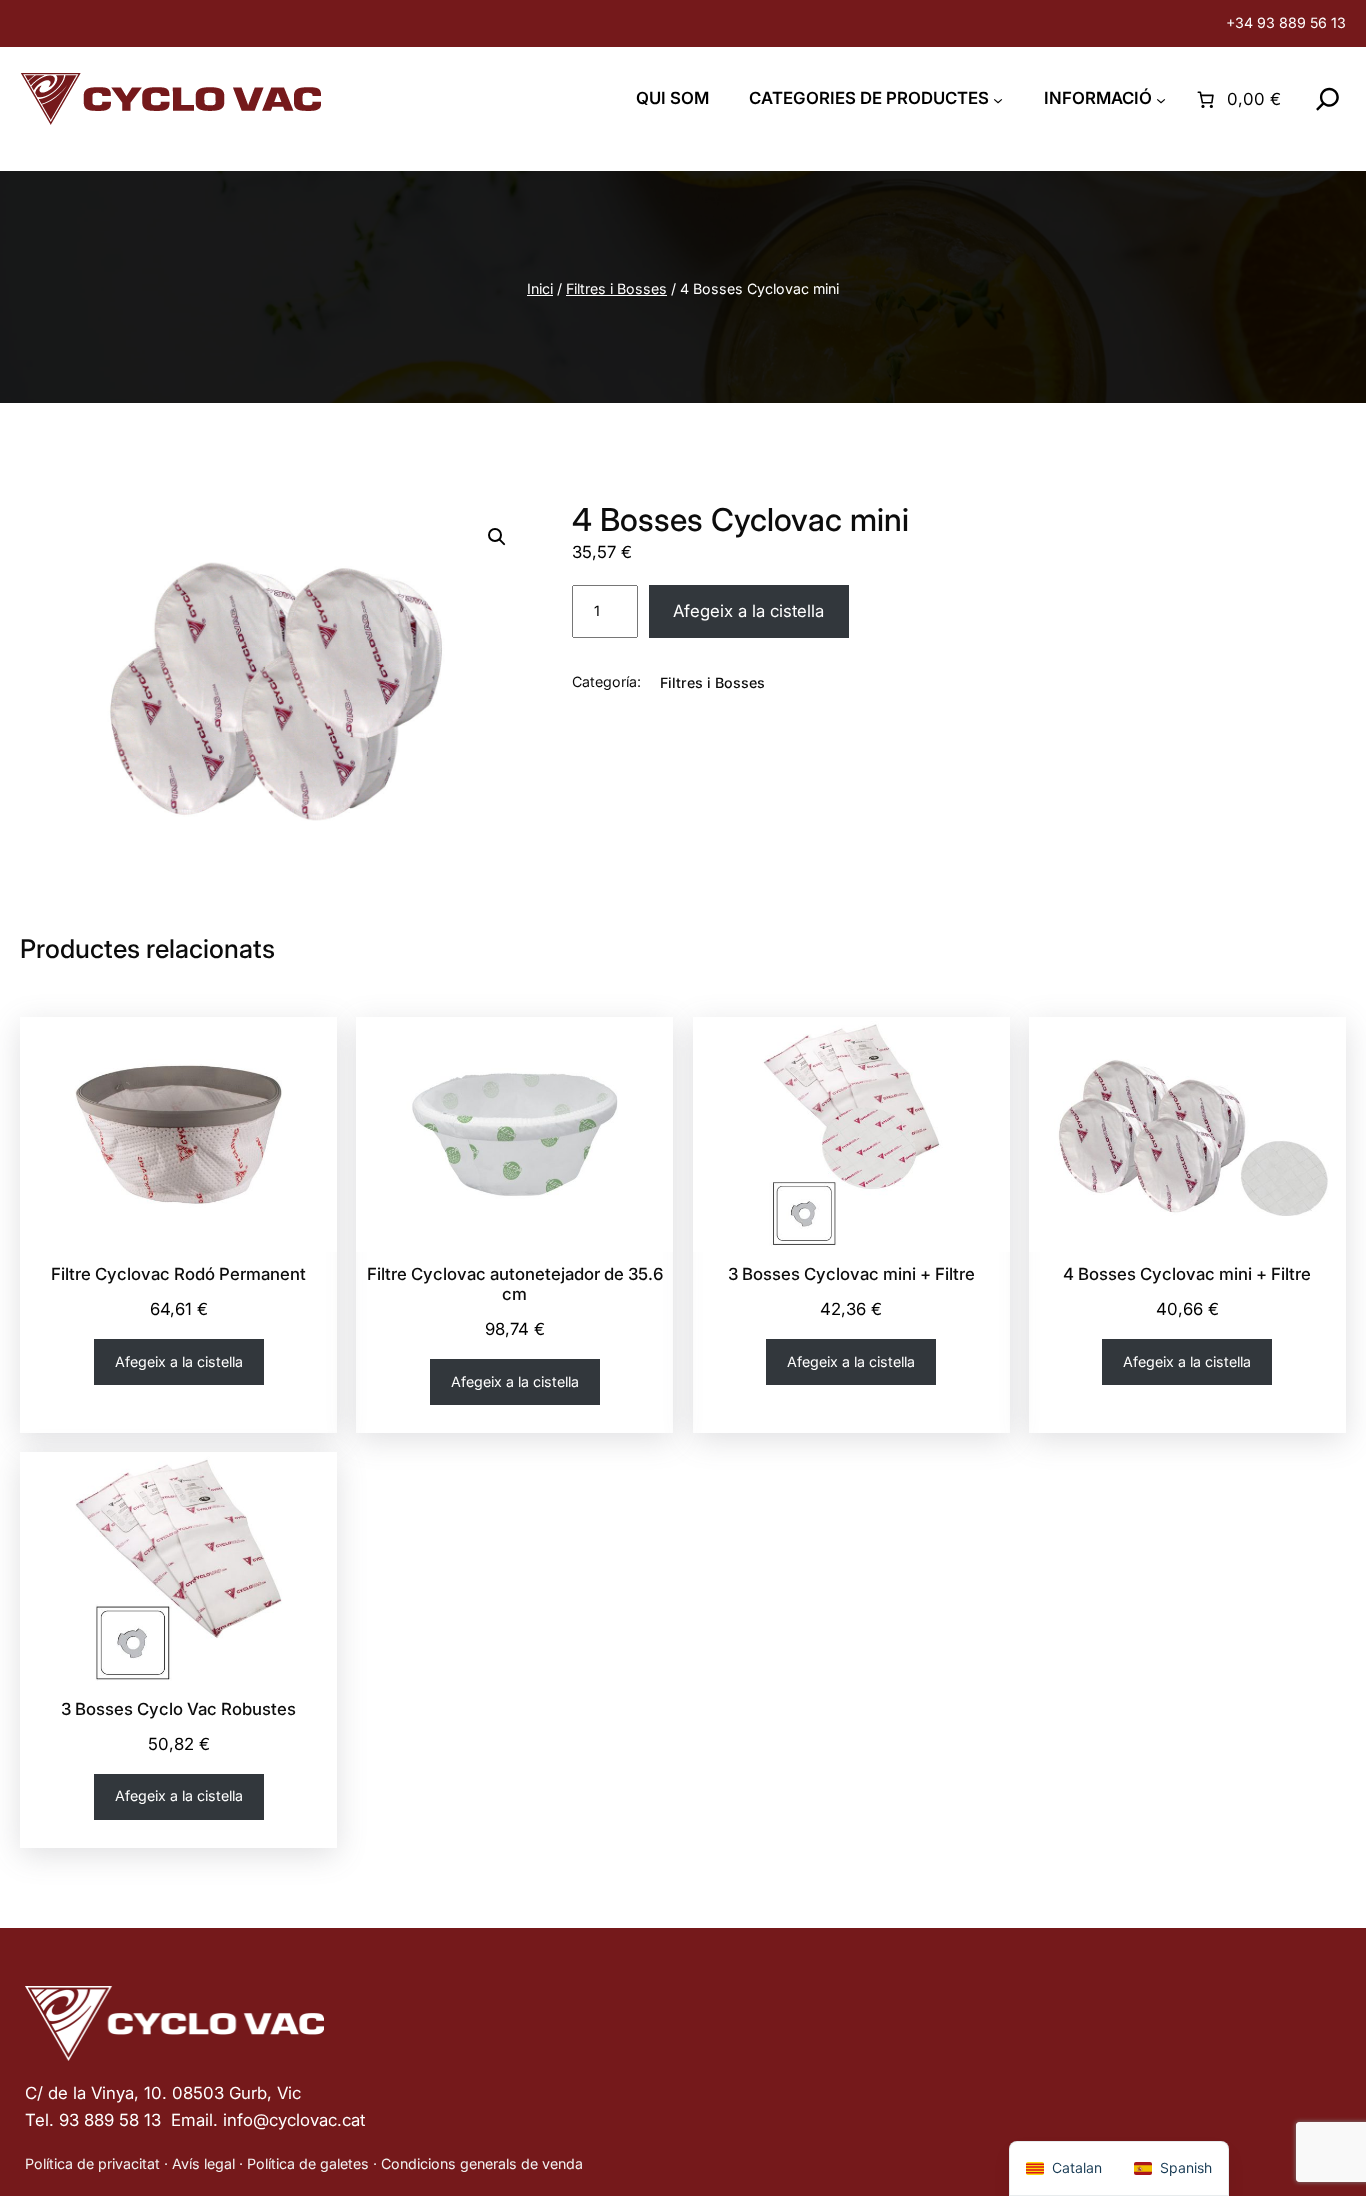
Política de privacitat (92, 2163)
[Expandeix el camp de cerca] (1328, 99)
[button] (497, 537)
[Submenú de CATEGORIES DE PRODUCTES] (998, 99)
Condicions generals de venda (482, 2163)
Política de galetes (308, 2163)
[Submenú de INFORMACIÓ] (1161, 99)
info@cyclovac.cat (294, 2120)
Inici (540, 288)
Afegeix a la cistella (748, 611)
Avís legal (203, 2163)
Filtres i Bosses (616, 288)
